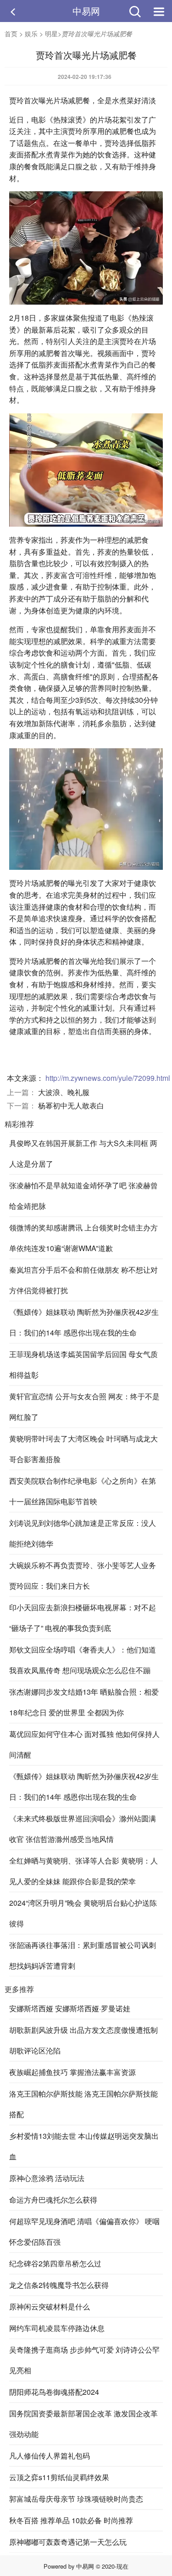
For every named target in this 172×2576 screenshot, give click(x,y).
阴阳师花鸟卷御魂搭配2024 (54, 2392)
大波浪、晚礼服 (64, 1092)
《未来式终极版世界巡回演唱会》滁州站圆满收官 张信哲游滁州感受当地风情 (83, 1829)
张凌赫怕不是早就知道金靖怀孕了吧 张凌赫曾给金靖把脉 (83, 1196)
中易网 (86, 11)
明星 (51, 33)
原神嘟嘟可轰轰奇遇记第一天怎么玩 (68, 2542)
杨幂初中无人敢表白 (71, 1105)
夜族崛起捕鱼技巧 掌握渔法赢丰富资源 (72, 2072)
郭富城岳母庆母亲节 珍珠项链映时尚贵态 (76, 2499)
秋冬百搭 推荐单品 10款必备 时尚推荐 (71, 2520)
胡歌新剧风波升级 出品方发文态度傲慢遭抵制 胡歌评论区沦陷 (83, 2040)
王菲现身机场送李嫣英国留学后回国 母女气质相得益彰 (83, 1364)
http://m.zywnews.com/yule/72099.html (108, 1078)
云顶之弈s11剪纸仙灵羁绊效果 (59, 2477)
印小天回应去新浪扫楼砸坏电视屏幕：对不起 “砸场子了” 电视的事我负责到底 (83, 1618)
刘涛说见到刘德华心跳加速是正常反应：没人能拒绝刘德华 (83, 1533)
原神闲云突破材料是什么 (50, 2306)
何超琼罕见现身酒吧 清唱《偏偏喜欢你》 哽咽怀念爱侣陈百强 (84, 2231)
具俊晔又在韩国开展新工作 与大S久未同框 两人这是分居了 (83, 1153)
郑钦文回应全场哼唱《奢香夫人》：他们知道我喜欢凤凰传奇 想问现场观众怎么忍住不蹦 (83, 1660)
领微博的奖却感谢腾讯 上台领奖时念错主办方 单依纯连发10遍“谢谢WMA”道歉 (83, 1238)
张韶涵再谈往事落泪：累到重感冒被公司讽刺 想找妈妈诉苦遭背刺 (83, 1955)
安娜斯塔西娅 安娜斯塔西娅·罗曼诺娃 (70, 2008)
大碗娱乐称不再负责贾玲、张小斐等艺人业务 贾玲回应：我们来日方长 (83, 1575)
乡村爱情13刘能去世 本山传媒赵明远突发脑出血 (84, 2146)
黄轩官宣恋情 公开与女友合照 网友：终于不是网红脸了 (84, 1407)
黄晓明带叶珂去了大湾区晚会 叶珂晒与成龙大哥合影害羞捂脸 (83, 1449)
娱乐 (31, 33)
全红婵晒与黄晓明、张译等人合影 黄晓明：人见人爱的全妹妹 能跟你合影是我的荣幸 (83, 1871)
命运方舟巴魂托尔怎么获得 (53, 2200)
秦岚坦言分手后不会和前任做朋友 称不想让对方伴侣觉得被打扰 (83, 1280)
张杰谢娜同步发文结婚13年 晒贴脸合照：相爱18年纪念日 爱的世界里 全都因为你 (84, 1702)
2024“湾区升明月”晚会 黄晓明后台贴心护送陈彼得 (83, 1913)
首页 (11, 33)
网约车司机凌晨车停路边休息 (57, 2328)
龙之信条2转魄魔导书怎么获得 (59, 2285)
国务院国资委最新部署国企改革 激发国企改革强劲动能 (83, 2424)
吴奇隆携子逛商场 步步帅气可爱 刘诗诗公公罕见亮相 (84, 2360)
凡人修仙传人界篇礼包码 (50, 2456)
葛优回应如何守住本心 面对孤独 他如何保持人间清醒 (84, 1744)
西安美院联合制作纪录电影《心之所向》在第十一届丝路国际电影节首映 (83, 1491)
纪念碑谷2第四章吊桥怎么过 (55, 2263)
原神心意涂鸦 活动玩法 (47, 2178)
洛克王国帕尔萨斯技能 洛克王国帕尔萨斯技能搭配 (83, 2104)
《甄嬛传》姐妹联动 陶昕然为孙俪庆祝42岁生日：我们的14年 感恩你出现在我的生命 (84, 1322)
